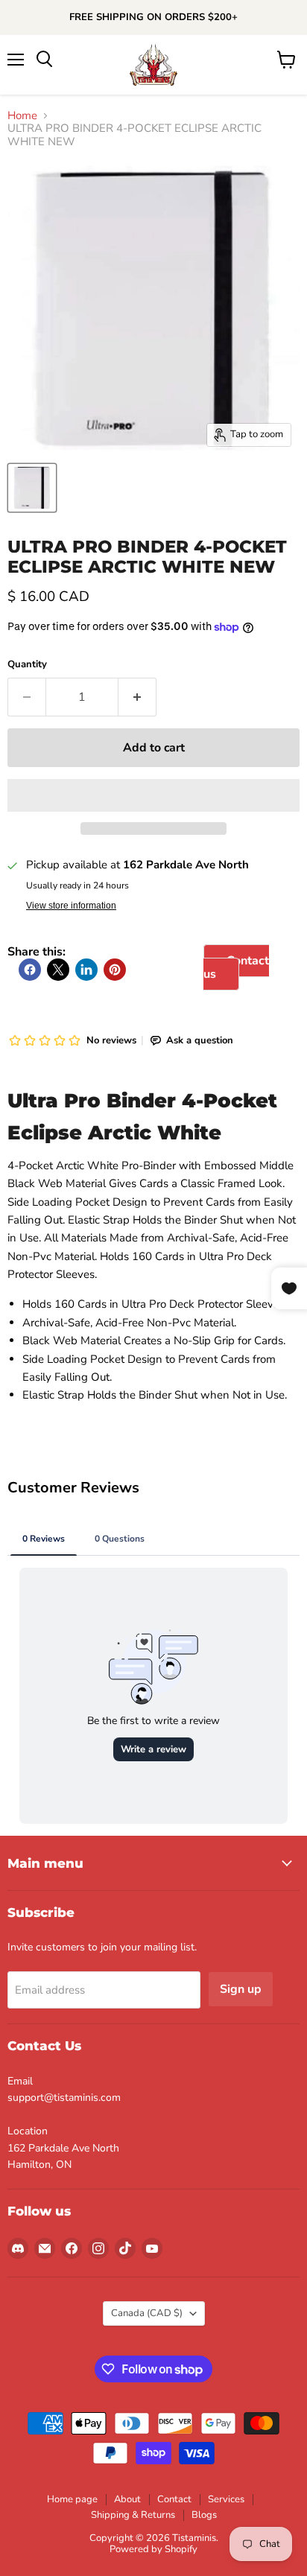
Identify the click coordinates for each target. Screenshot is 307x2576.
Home (22, 116)
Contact (174, 2499)
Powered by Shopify (153, 2549)
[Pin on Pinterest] (115, 970)
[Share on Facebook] (30, 970)
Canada (147, 2313)
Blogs (204, 2515)
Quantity (27, 665)
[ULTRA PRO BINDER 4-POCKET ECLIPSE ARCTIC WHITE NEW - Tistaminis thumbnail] (32, 488)
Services (226, 2499)
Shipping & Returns (133, 2515)
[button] (153, 795)
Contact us (236, 967)
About (127, 2499)
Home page (72, 2499)
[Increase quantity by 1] (137, 697)
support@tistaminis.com (64, 2098)
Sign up (241, 1989)
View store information (71, 906)
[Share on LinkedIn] (86, 970)
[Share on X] (58, 970)
